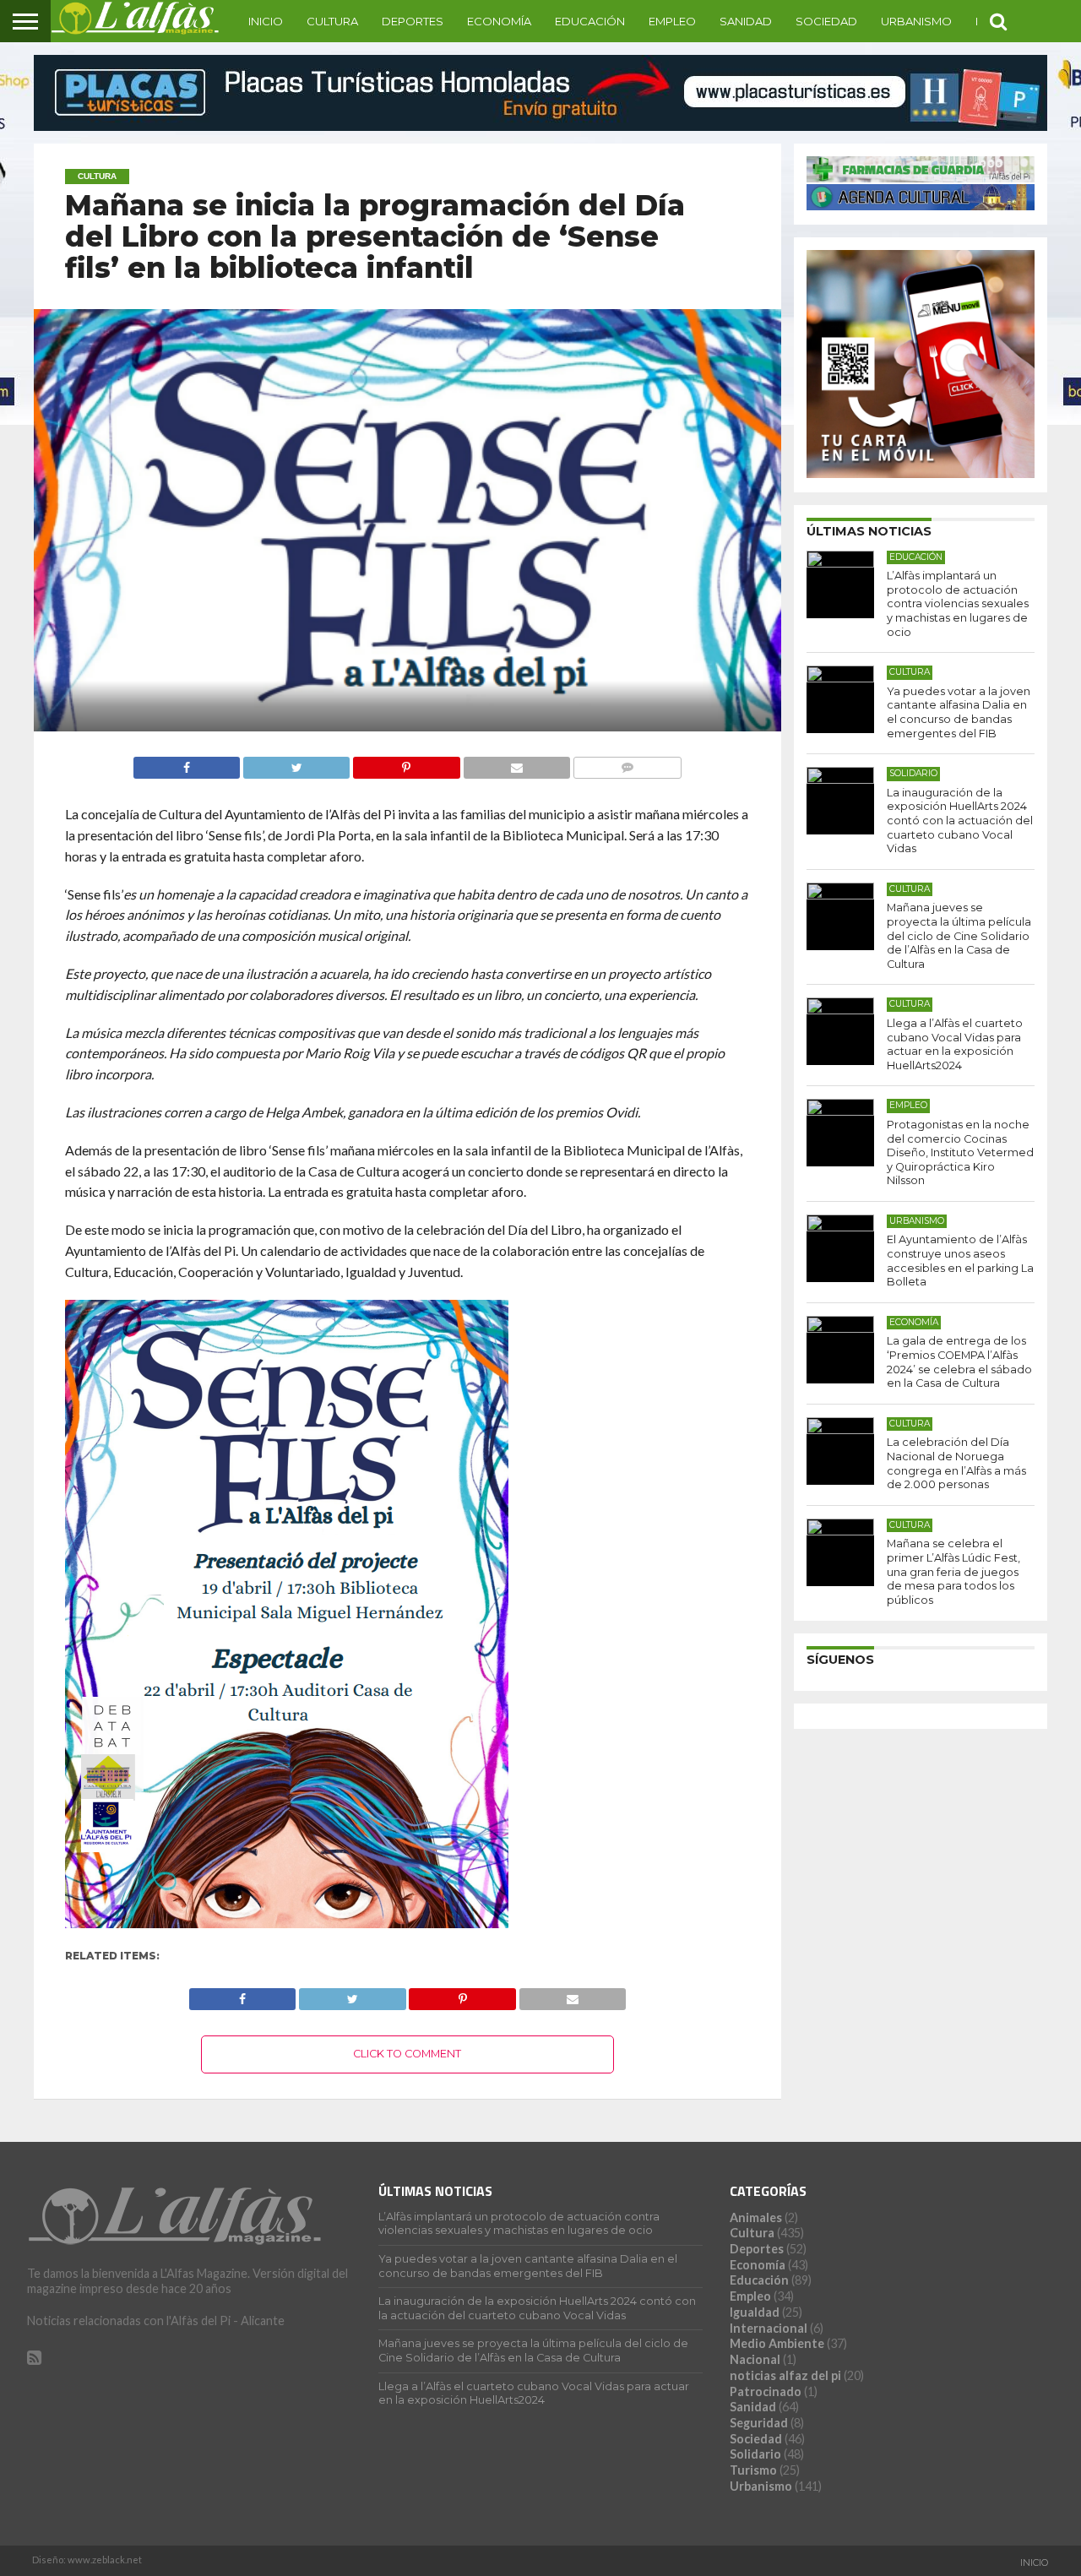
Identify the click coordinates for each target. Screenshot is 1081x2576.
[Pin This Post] (406, 763)
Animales (756, 2217)
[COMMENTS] (627, 763)
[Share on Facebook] (187, 763)
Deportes (413, 21)
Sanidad (746, 21)
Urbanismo (916, 21)
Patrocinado (766, 2391)
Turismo (753, 2470)
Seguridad (759, 2423)
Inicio (266, 21)
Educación (590, 21)
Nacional (755, 2359)
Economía (499, 21)
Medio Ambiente (777, 2343)
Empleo (672, 21)
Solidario (755, 2454)
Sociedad (826, 21)
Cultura (332, 21)
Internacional (769, 2328)
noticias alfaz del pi (785, 2375)
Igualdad (755, 2312)
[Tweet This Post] (296, 763)
